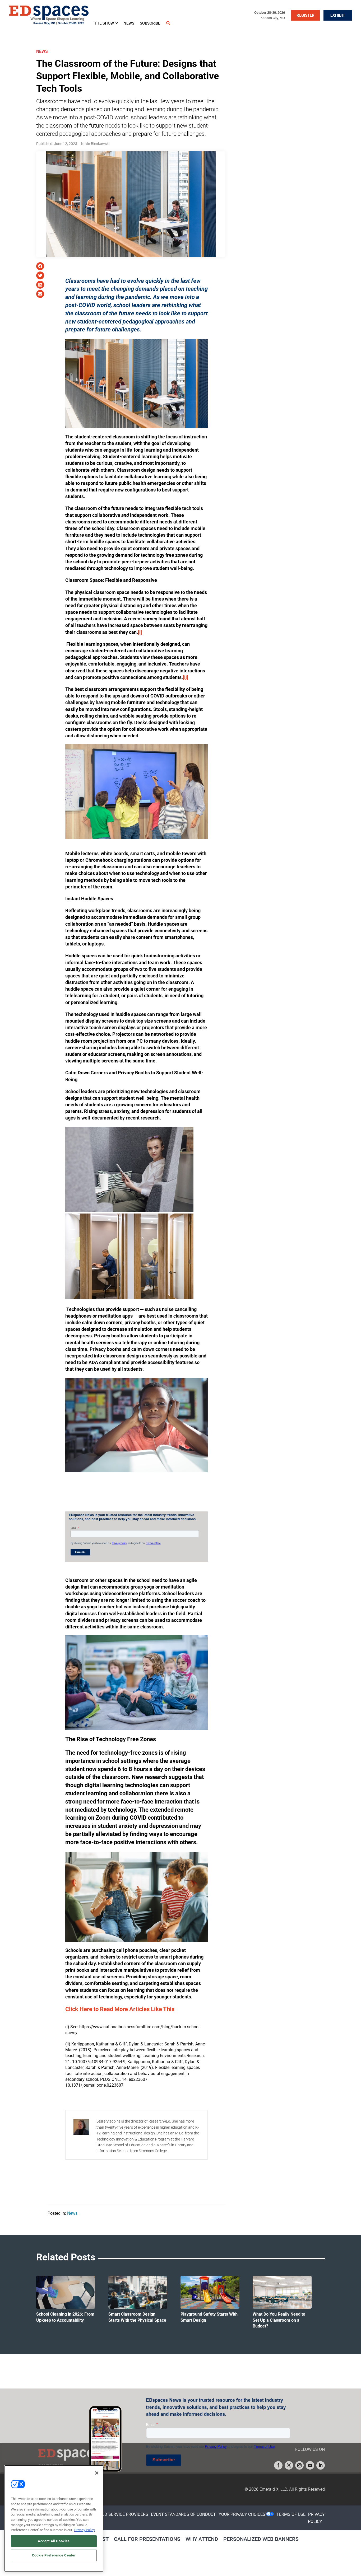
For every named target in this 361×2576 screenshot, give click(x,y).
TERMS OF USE (291, 2514)
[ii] (186, 677)
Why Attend (202, 2539)
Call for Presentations (147, 2539)
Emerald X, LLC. (274, 2489)
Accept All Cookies (54, 2541)
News (42, 51)
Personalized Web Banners (261, 2539)
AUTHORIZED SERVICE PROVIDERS (115, 2514)
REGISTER (306, 15)
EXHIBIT (338, 15)
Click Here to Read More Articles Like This (120, 2009)
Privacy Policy (85, 2530)
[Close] (97, 2473)
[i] (140, 632)
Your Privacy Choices (242, 2514)
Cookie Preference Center (54, 2555)
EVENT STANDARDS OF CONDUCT (183, 2514)
